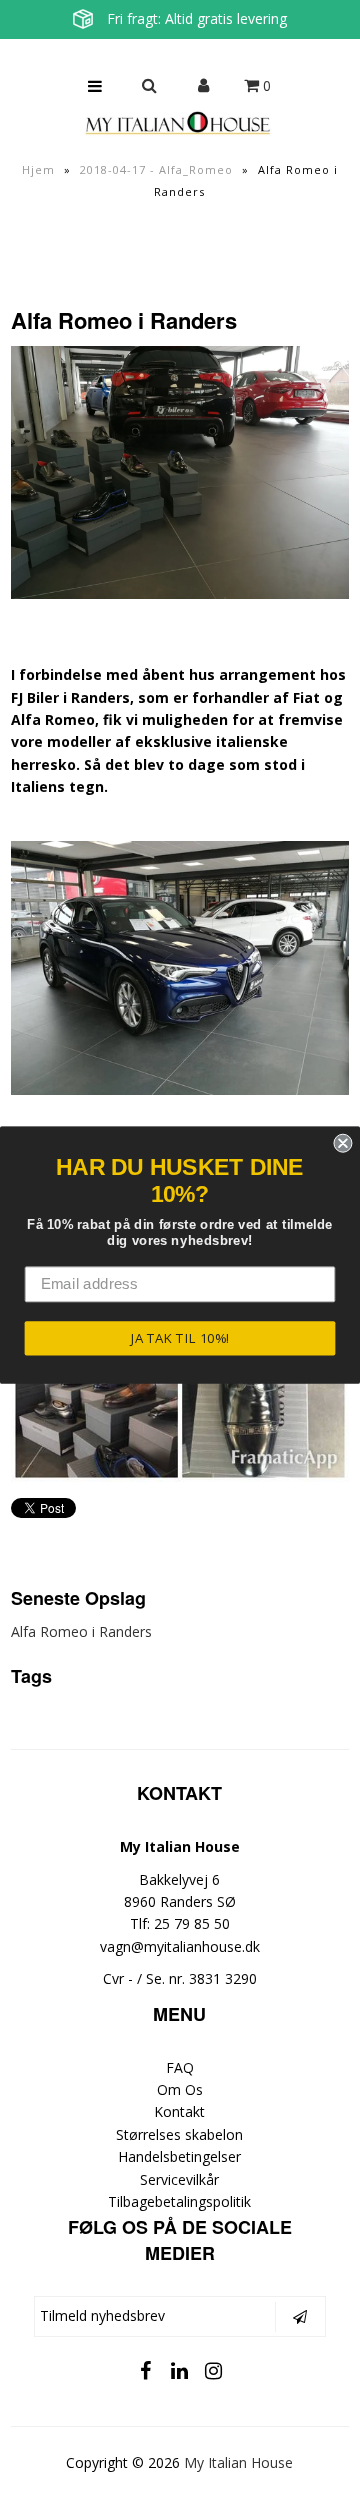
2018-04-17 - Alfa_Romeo (156, 169)
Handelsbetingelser (179, 2156)
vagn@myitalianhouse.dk (180, 1946)
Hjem (38, 169)
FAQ (180, 2067)
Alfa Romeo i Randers (81, 1631)
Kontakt (179, 2111)
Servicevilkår (179, 2179)
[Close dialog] (342, 1142)
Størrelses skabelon (179, 2134)
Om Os (180, 2089)
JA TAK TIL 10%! (180, 1337)
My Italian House (238, 2462)
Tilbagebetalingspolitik (179, 2201)
